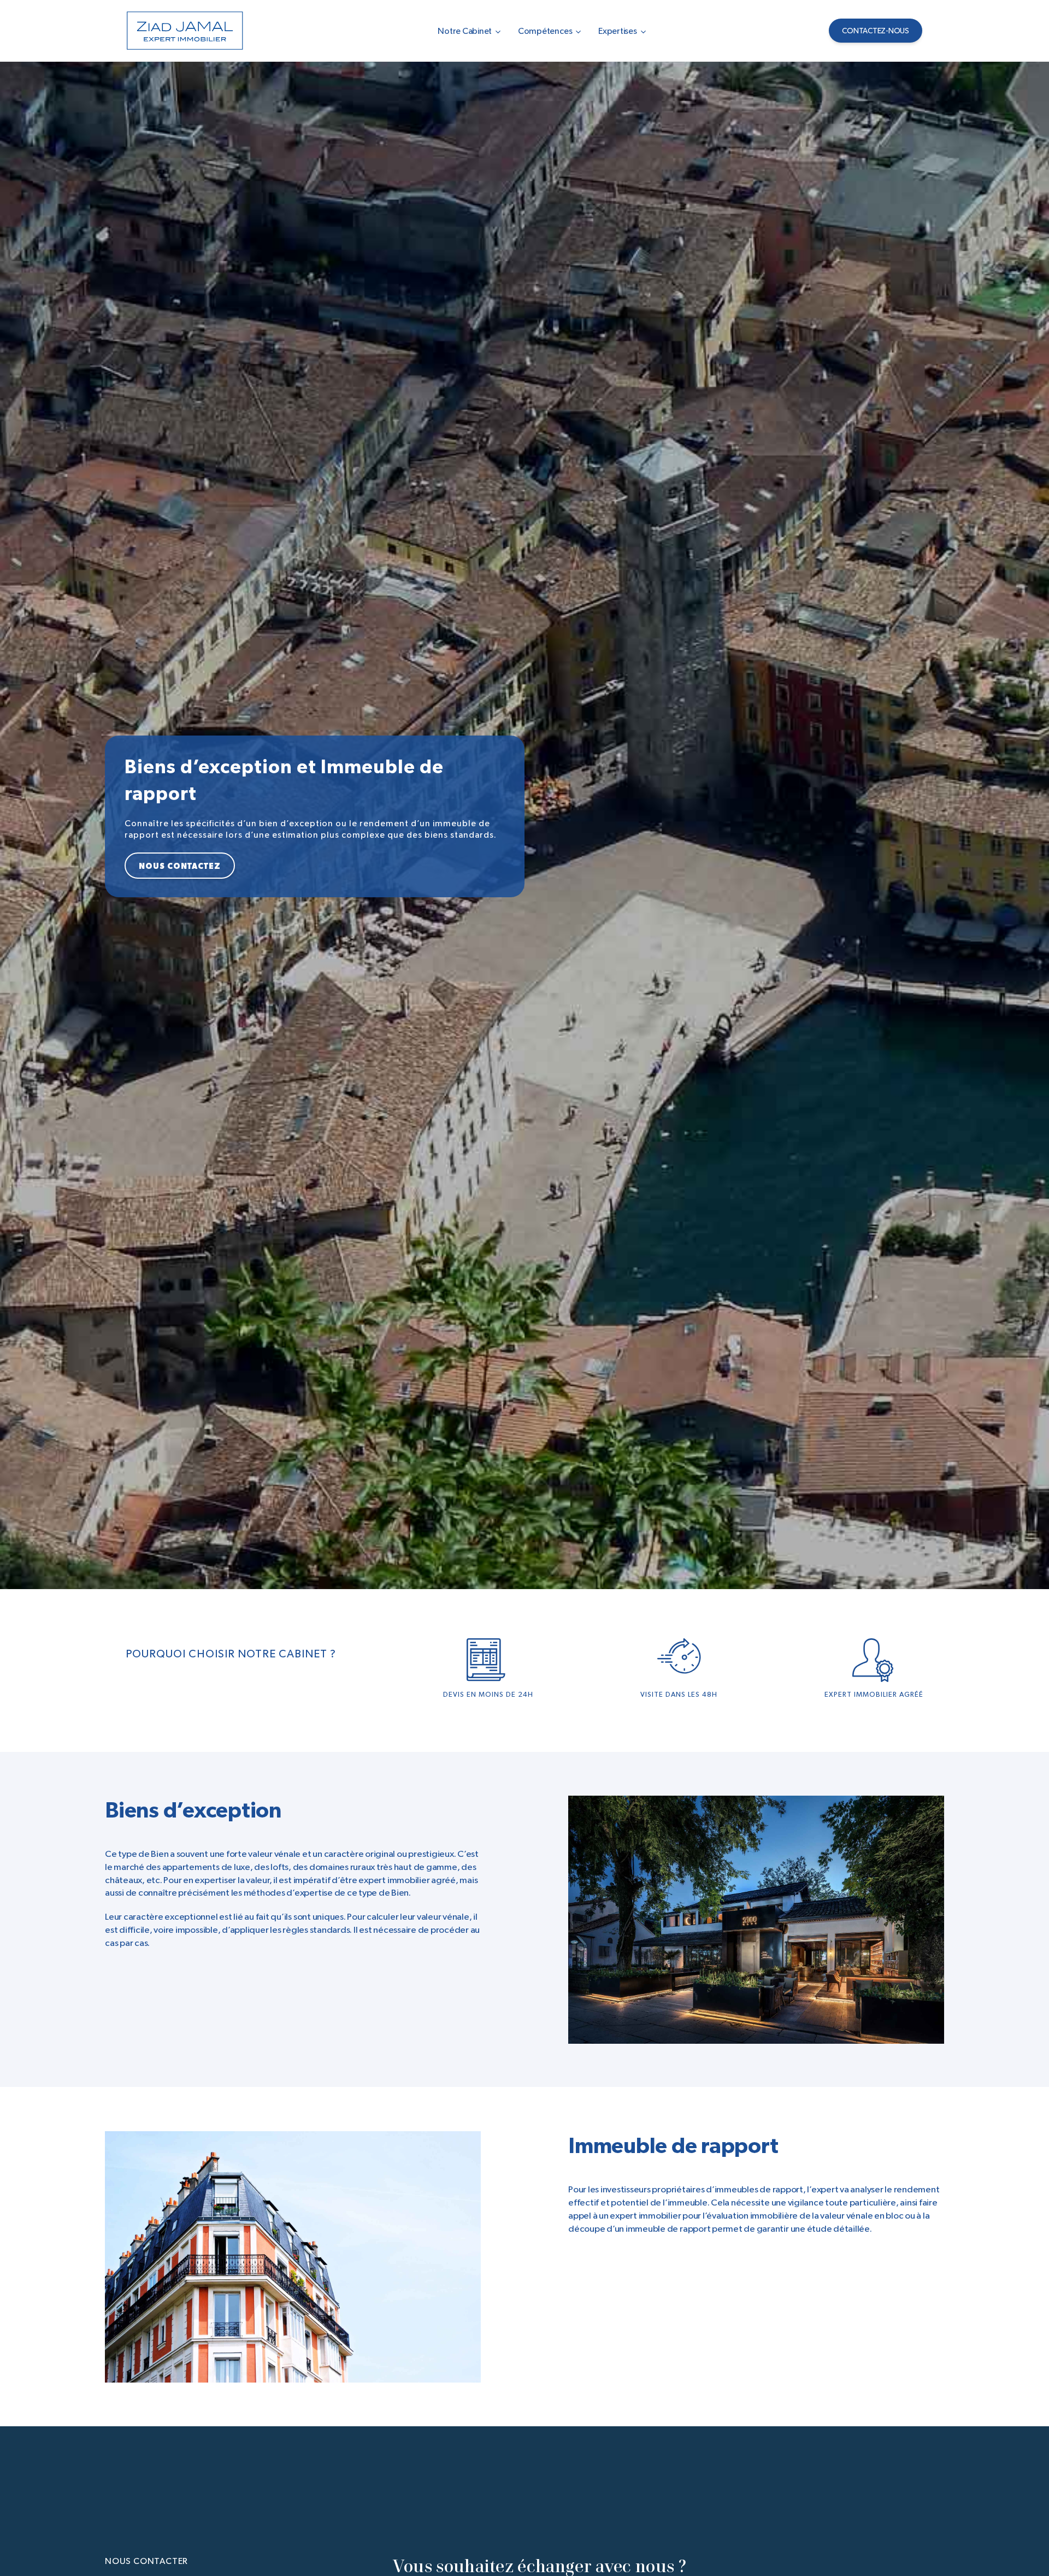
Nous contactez (180, 866)
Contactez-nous (876, 31)
